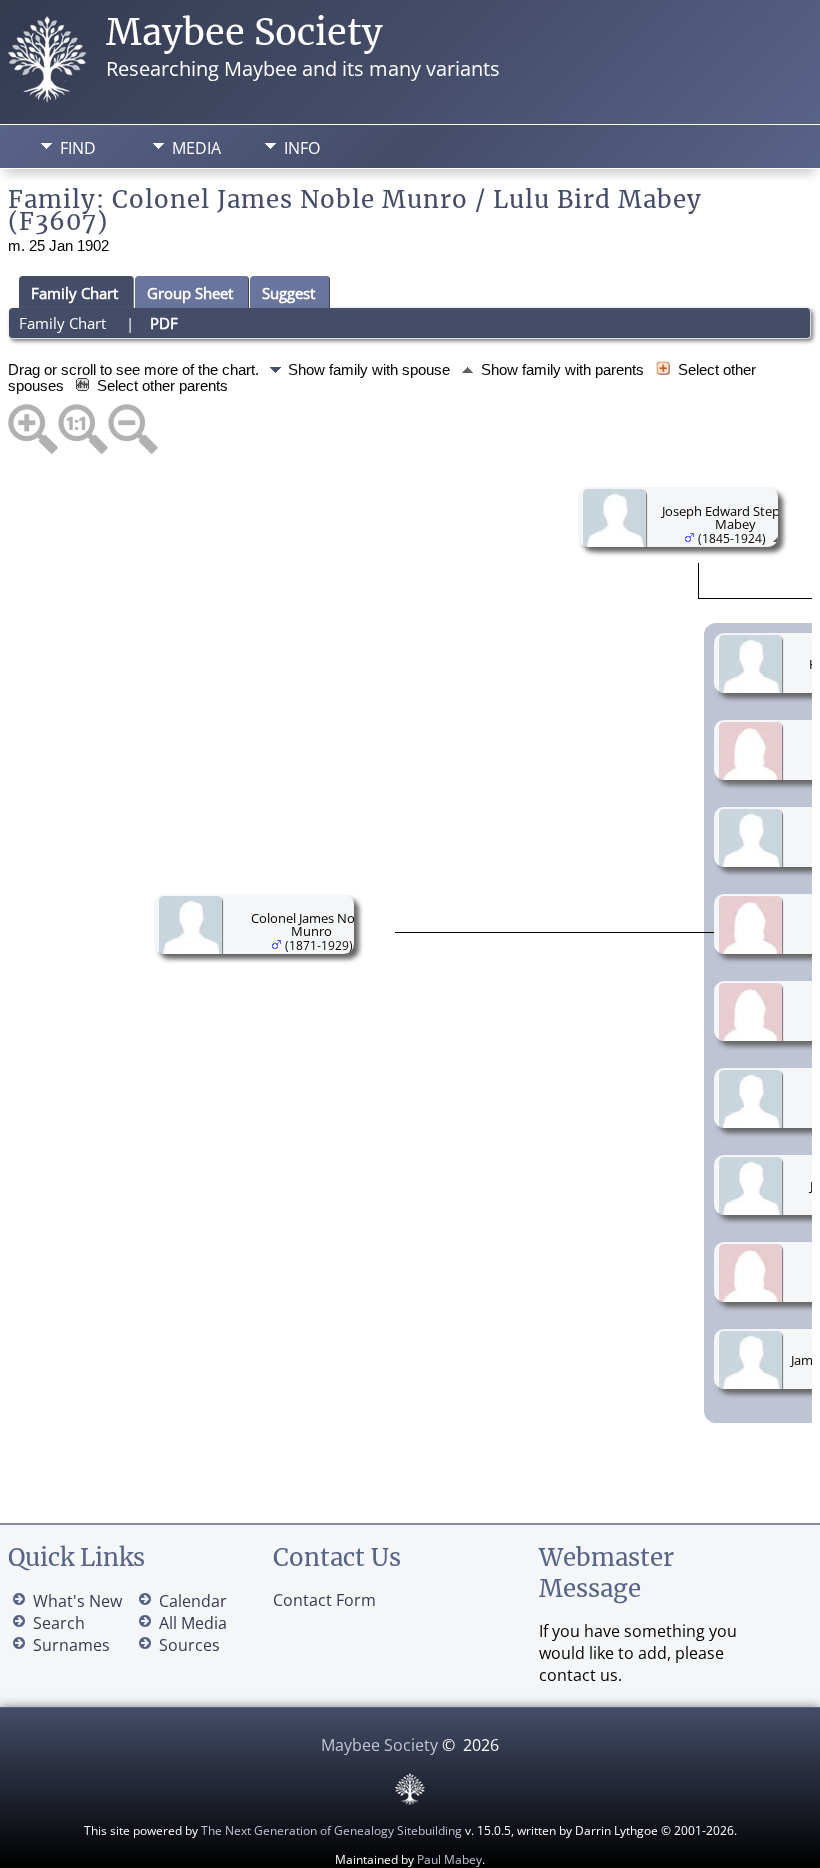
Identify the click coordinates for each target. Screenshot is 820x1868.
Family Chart (74, 293)
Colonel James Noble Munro (312, 924)
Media (196, 148)
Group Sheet (190, 293)
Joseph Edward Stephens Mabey (735, 517)
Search (59, 1623)
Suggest (288, 293)
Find (78, 148)
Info (302, 148)
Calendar (193, 1601)
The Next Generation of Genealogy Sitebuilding (331, 1830)
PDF (164, 323)
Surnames (71, 1645)
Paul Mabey (449, 1859)
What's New (77, 1601)
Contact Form (324, 1600)
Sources (189, 1645)
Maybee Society (244, 32)
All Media (193, 1623)
